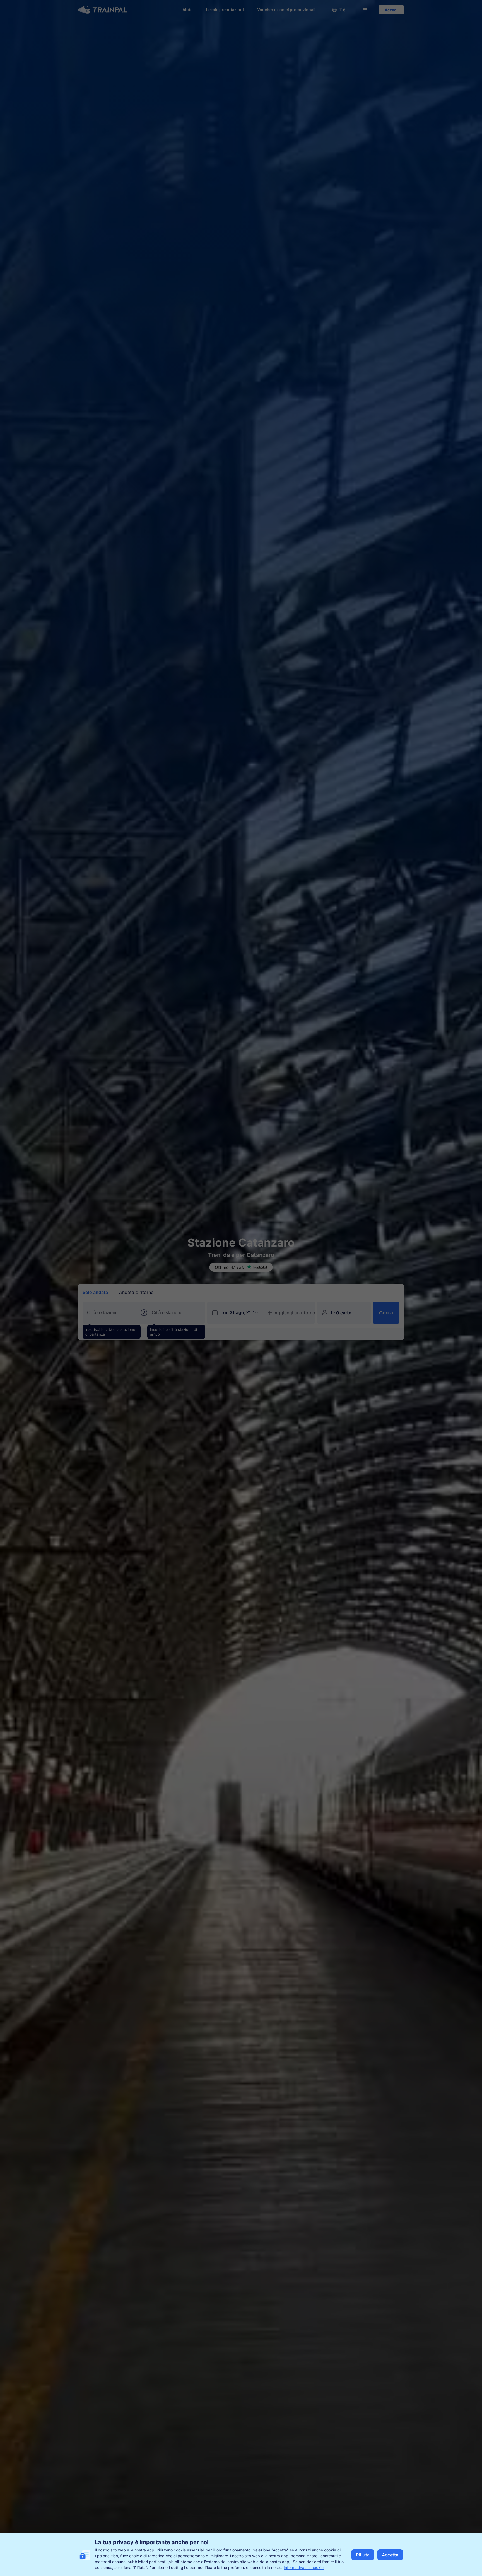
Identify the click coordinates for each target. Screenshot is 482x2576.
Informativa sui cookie (304, 2567)
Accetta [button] (390, 2555)
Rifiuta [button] (363, 2555)
